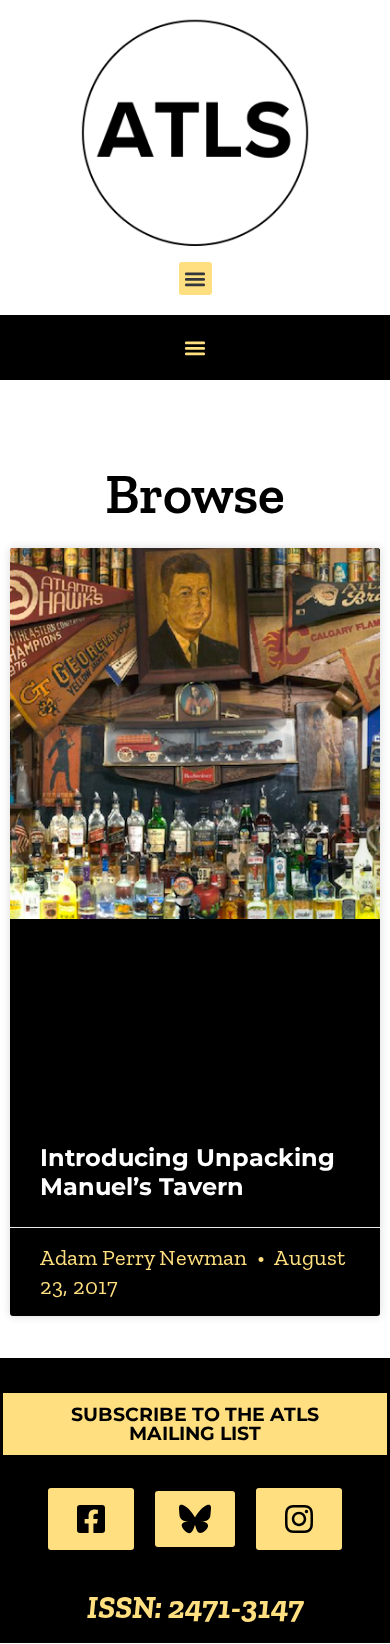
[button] (195, 278)
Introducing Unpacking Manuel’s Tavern (187, 1172)
